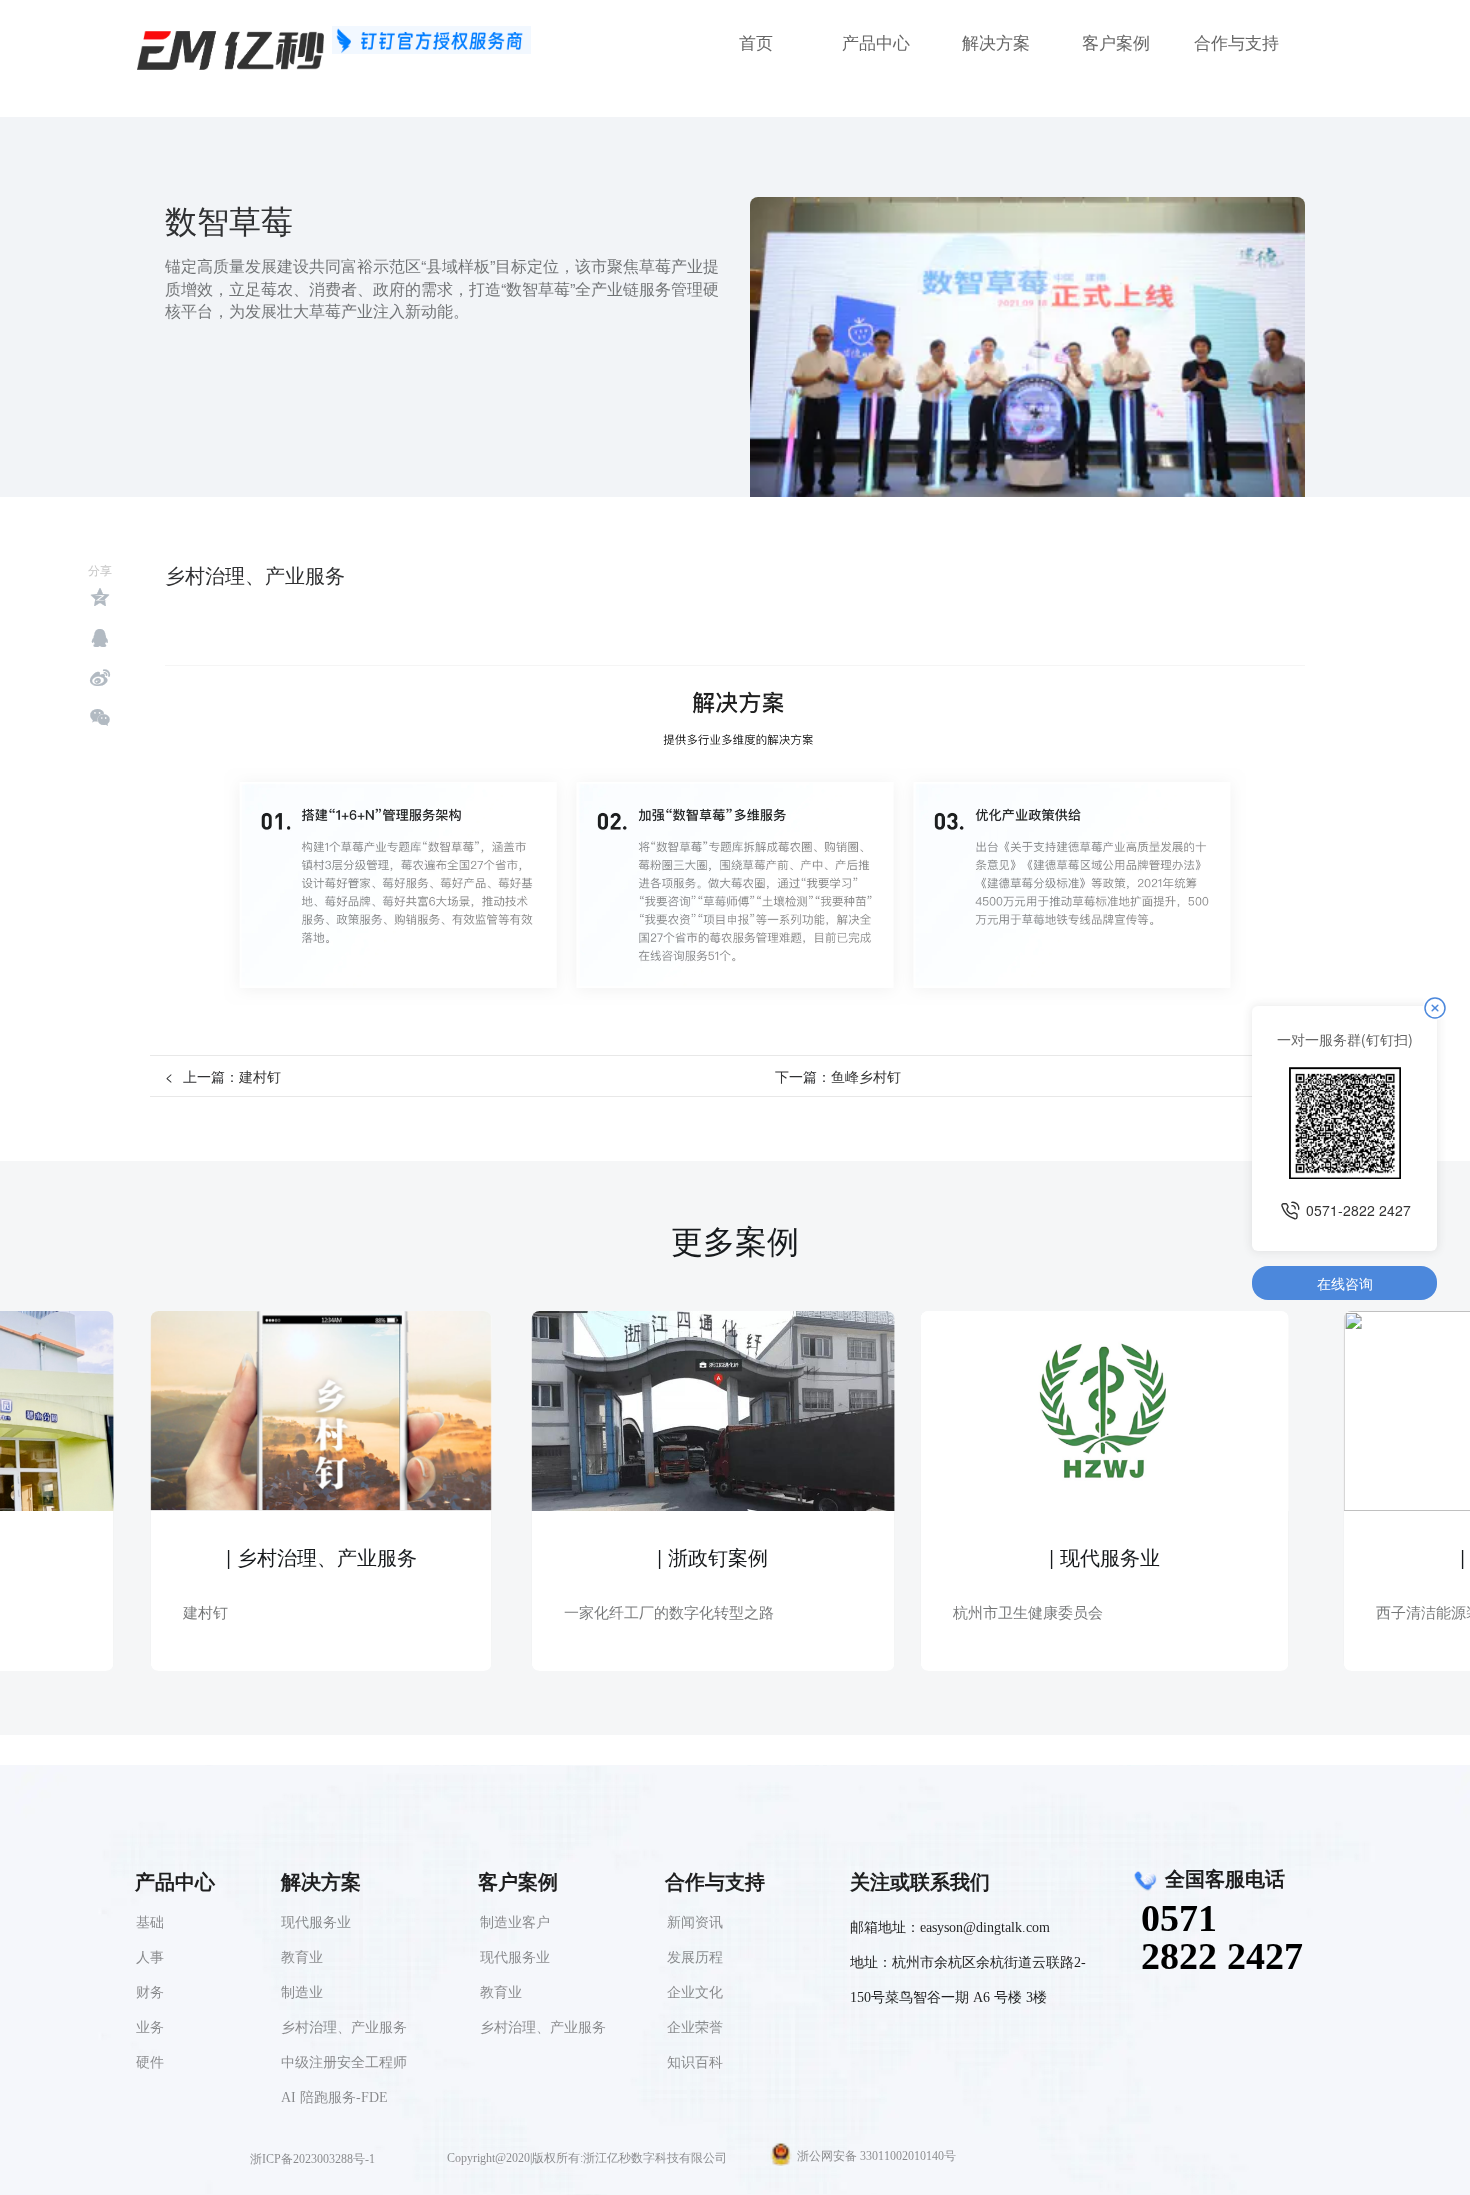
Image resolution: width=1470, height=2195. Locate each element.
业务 (150, 2027)
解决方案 (996, 43)
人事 (150, 1957)
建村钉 (260, 1076)
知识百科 (695, 2062)
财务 (150, 1992)
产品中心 (876, 43)
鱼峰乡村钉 (866, 1076)
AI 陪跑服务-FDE (334, 2097)
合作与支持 (1236, 43)
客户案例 (1116, 43)
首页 (756, 43)
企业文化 (695, 1992)
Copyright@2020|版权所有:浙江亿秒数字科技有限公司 (587, 2158)
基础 (150, 1922)
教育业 (501, 1992)
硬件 (150, 2062)
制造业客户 (515, 1922)
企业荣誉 (695, 2027)
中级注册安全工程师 (344, 2062)
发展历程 (695, 1957)
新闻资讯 (695, 1922)
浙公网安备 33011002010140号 (876, 2156)
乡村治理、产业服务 (543, 2027)
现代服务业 (515, 1957)
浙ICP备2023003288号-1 (312, 2159)
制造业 (302, 1992)
